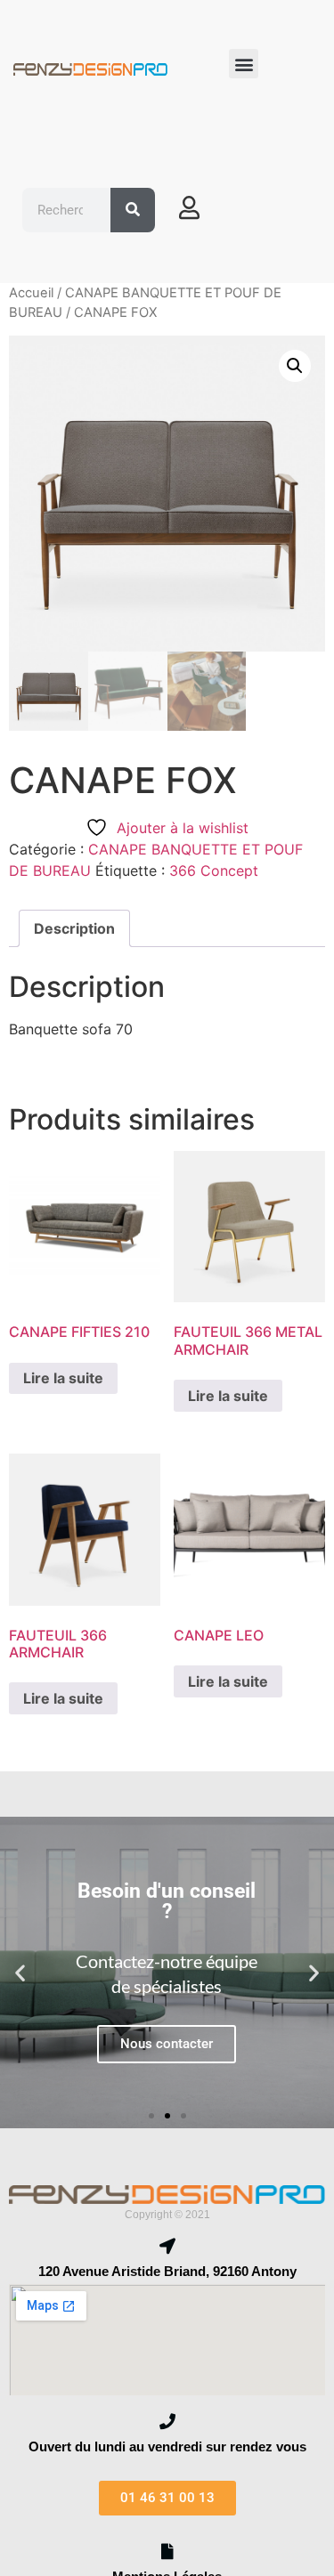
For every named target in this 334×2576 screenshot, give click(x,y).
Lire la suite (63, 1378)
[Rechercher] (133, 210)
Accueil (31, 293)
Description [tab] (74, 928)
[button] (244, 64)
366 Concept (214, 871)
